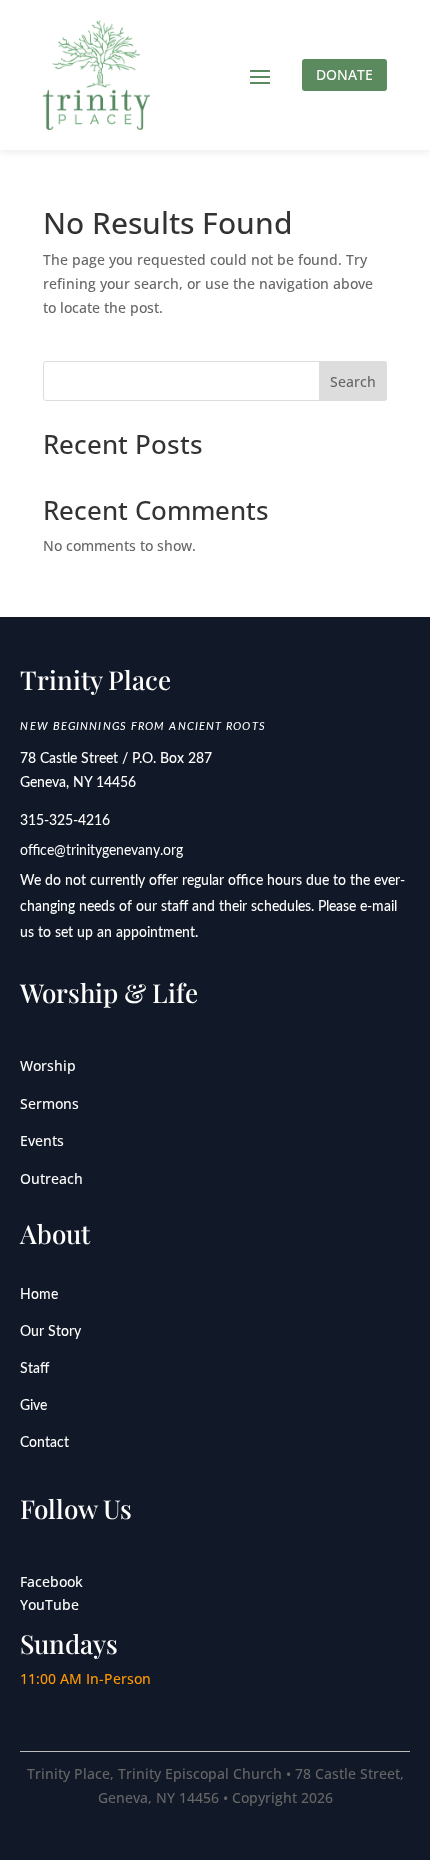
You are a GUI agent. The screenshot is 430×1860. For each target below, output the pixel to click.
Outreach (51, 1178)
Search (353, 381)
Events (42, 1140)
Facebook (51, 1581)
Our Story (50, 1332)
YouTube (49, 1604)
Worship (48, 1065)
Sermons (49, 1103)
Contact (44, 1443)
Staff (34, 1369)
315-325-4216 (65, 821)
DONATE (344, 74)
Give (33, 1406)
